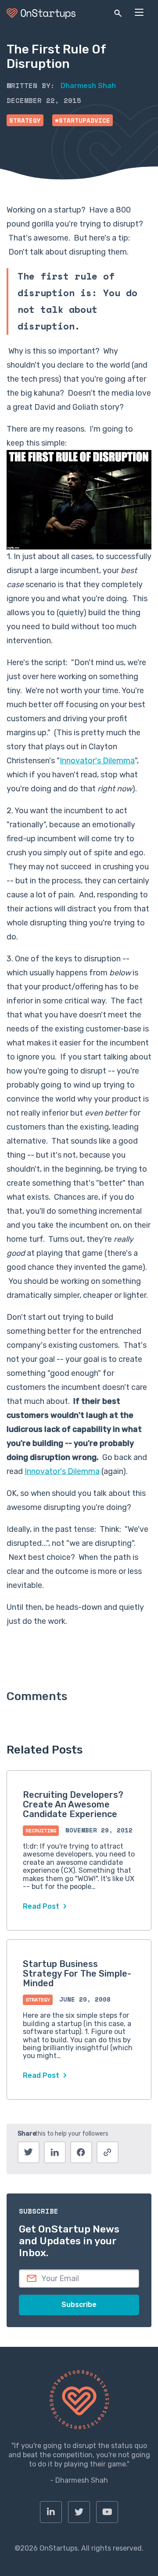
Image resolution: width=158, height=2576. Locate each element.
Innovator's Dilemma (97, 761)
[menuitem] (51, 2512)
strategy (25, 120)
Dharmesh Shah (88, 86)
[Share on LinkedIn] (55, 2152)
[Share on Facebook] (81, 2152)
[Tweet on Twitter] (29, 2152)
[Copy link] (108, 2152)
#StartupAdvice (83, 120)
